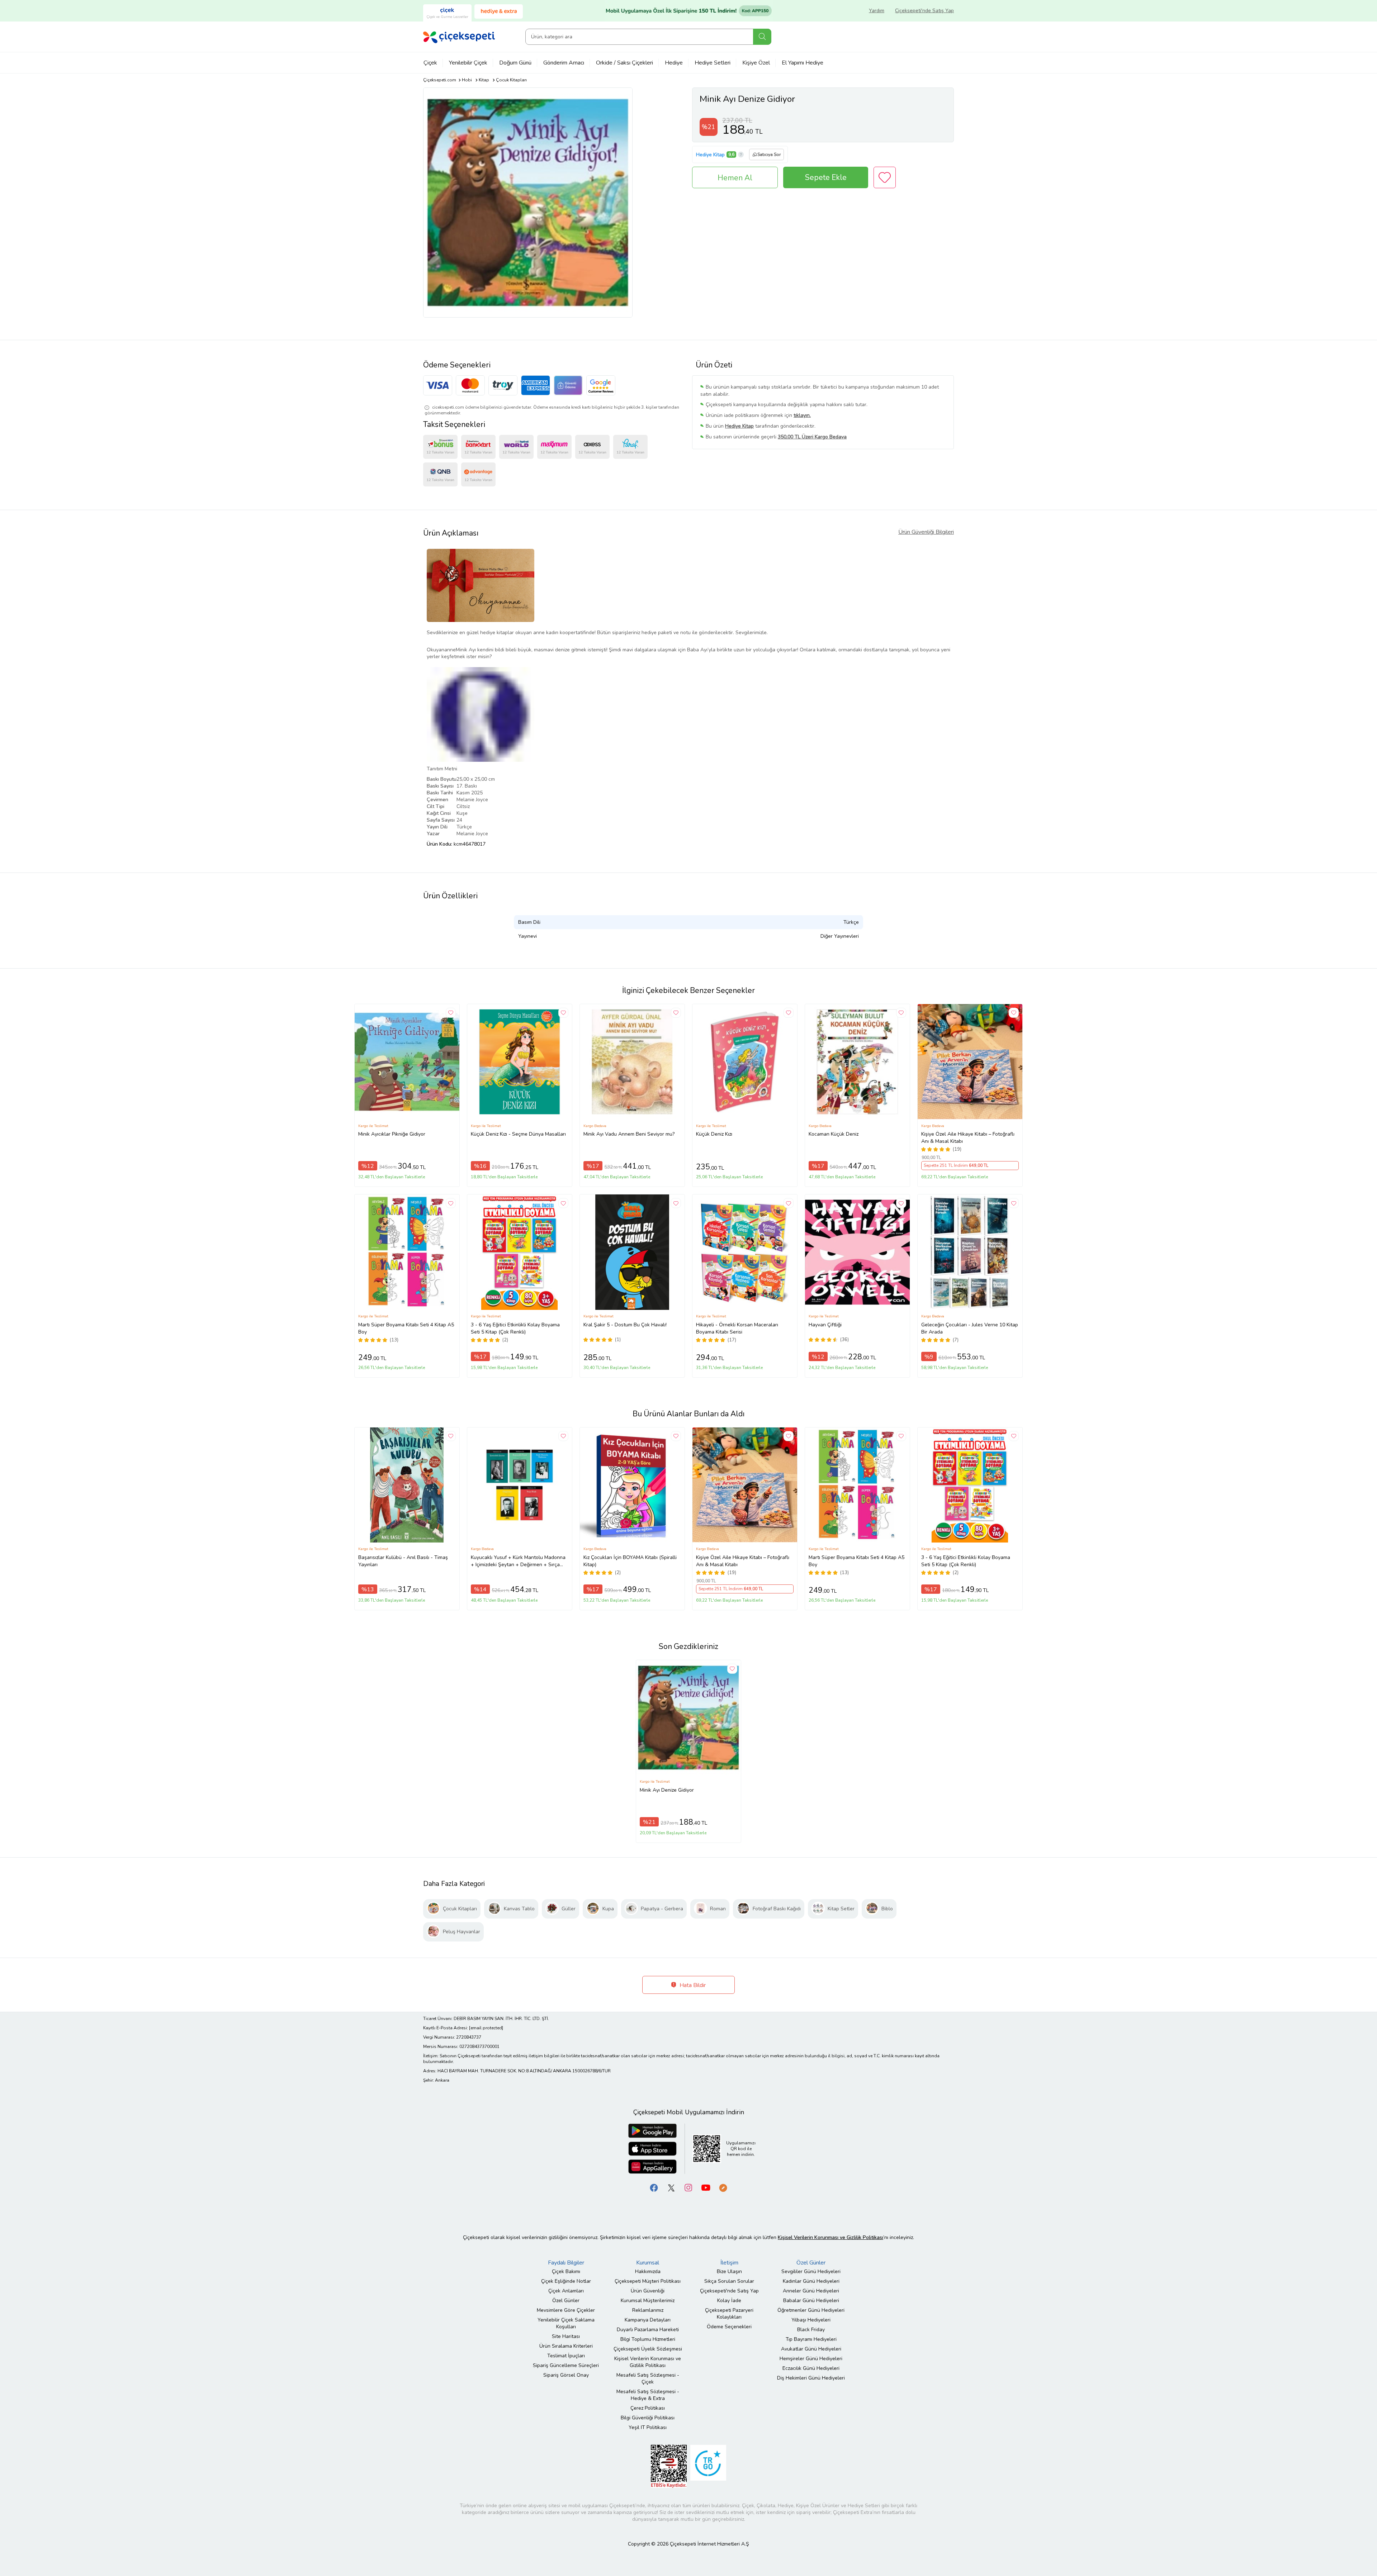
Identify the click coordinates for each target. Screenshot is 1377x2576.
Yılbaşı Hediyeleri (811, 2320)
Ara (762, 37)
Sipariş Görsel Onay (566, 2375)
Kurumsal (648, 2263)
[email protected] (486, 2028)
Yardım (877, 11)
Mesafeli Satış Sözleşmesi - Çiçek (648, 2378)
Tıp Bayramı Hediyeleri (811, 2339)
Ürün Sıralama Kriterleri (566, 2346)
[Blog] (723, 2188)
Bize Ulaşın (729, 2271)
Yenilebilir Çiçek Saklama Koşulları (566, 2323)
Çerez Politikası (648, 2408)
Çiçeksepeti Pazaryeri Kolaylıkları (729, 2314)
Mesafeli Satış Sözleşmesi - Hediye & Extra (648, 2395)
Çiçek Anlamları (566, 2291)
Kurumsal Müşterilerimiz (648, 2301)
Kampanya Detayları (648, 2320)
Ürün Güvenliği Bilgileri (926, 532)
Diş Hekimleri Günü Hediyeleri (811, 2378)
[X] (671, 2188)
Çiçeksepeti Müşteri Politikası (648, 2281)
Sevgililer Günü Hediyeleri (811, 2271)
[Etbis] (669, 2466)
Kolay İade (729, 2301)
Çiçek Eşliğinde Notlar (566, 2281)
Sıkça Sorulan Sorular (729, 2281)
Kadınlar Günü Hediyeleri (811, 2281)
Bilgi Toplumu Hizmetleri (648, 2339)
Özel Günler (566, 2301)
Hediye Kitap (710, 155)
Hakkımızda (648, 2271)
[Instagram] (688, 2188)
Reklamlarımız (648, 2310)
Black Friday (811, 2330)
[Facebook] (654, 2188)
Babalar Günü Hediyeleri (811, 2301)
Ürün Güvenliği (648, 2291)
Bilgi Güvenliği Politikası (648, 2418)
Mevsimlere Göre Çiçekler (566, 2310)
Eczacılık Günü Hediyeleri (811, 2368)
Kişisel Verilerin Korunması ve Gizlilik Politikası (648, 2362)
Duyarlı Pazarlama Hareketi (648, 2330)
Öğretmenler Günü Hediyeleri (811, 2310)
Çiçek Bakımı (566, 2271)
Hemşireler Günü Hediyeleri (811, 2359)
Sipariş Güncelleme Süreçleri (566, 2365)
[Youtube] (706, 2188)
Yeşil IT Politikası (648, 2427)
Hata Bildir (692, 1985)
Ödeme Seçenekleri (729, 2327)
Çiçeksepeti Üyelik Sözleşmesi (648, 2349)
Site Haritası (566, 2336)
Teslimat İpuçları (566, 2356)
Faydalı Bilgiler (566, 2263)
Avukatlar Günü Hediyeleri (811, 2349)
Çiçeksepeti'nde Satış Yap (924, 11)
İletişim (729, 2263)
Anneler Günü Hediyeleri (811, 2291)
